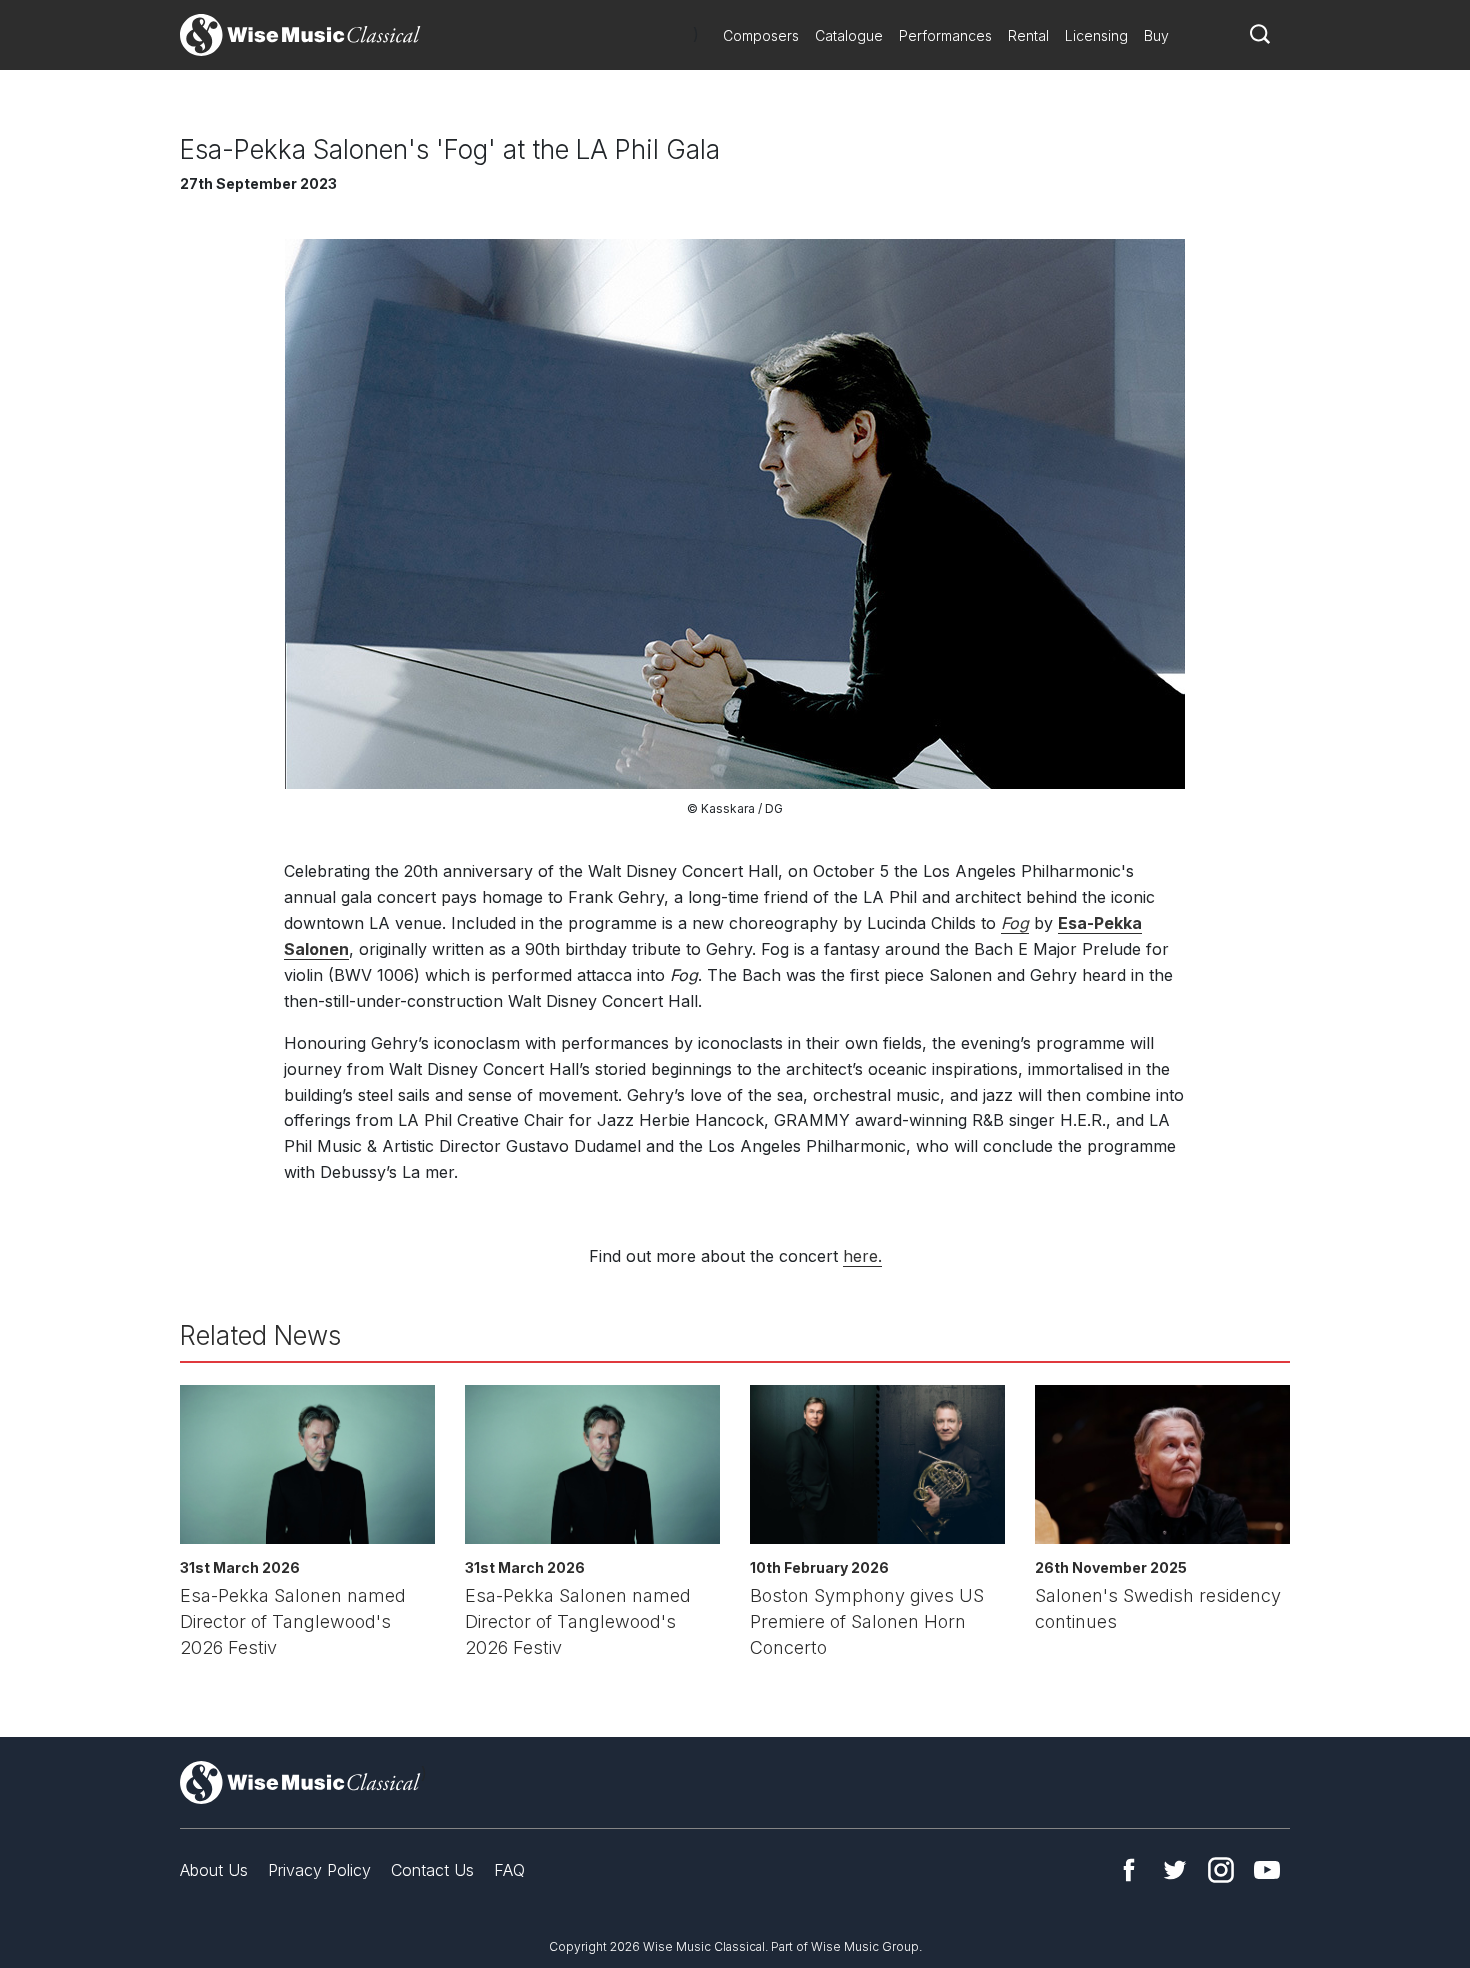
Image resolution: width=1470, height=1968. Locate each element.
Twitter (1175, 1870)
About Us (214, 1870)
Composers (761, 35)
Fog (1015, 923)
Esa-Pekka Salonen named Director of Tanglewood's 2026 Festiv (293, 1621)
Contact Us (432, 1870)
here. (862, 1256)
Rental (1028, 35)
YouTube (1267, 1870)
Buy (1156, 35)
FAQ (509, 1870)
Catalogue (849, 35)
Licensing (1096, 35)
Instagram (1221, 1870)
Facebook (1129, 1870)
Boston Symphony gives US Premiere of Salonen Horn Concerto (867, 1621)
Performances (945, 35)
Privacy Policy (319, 1870)
